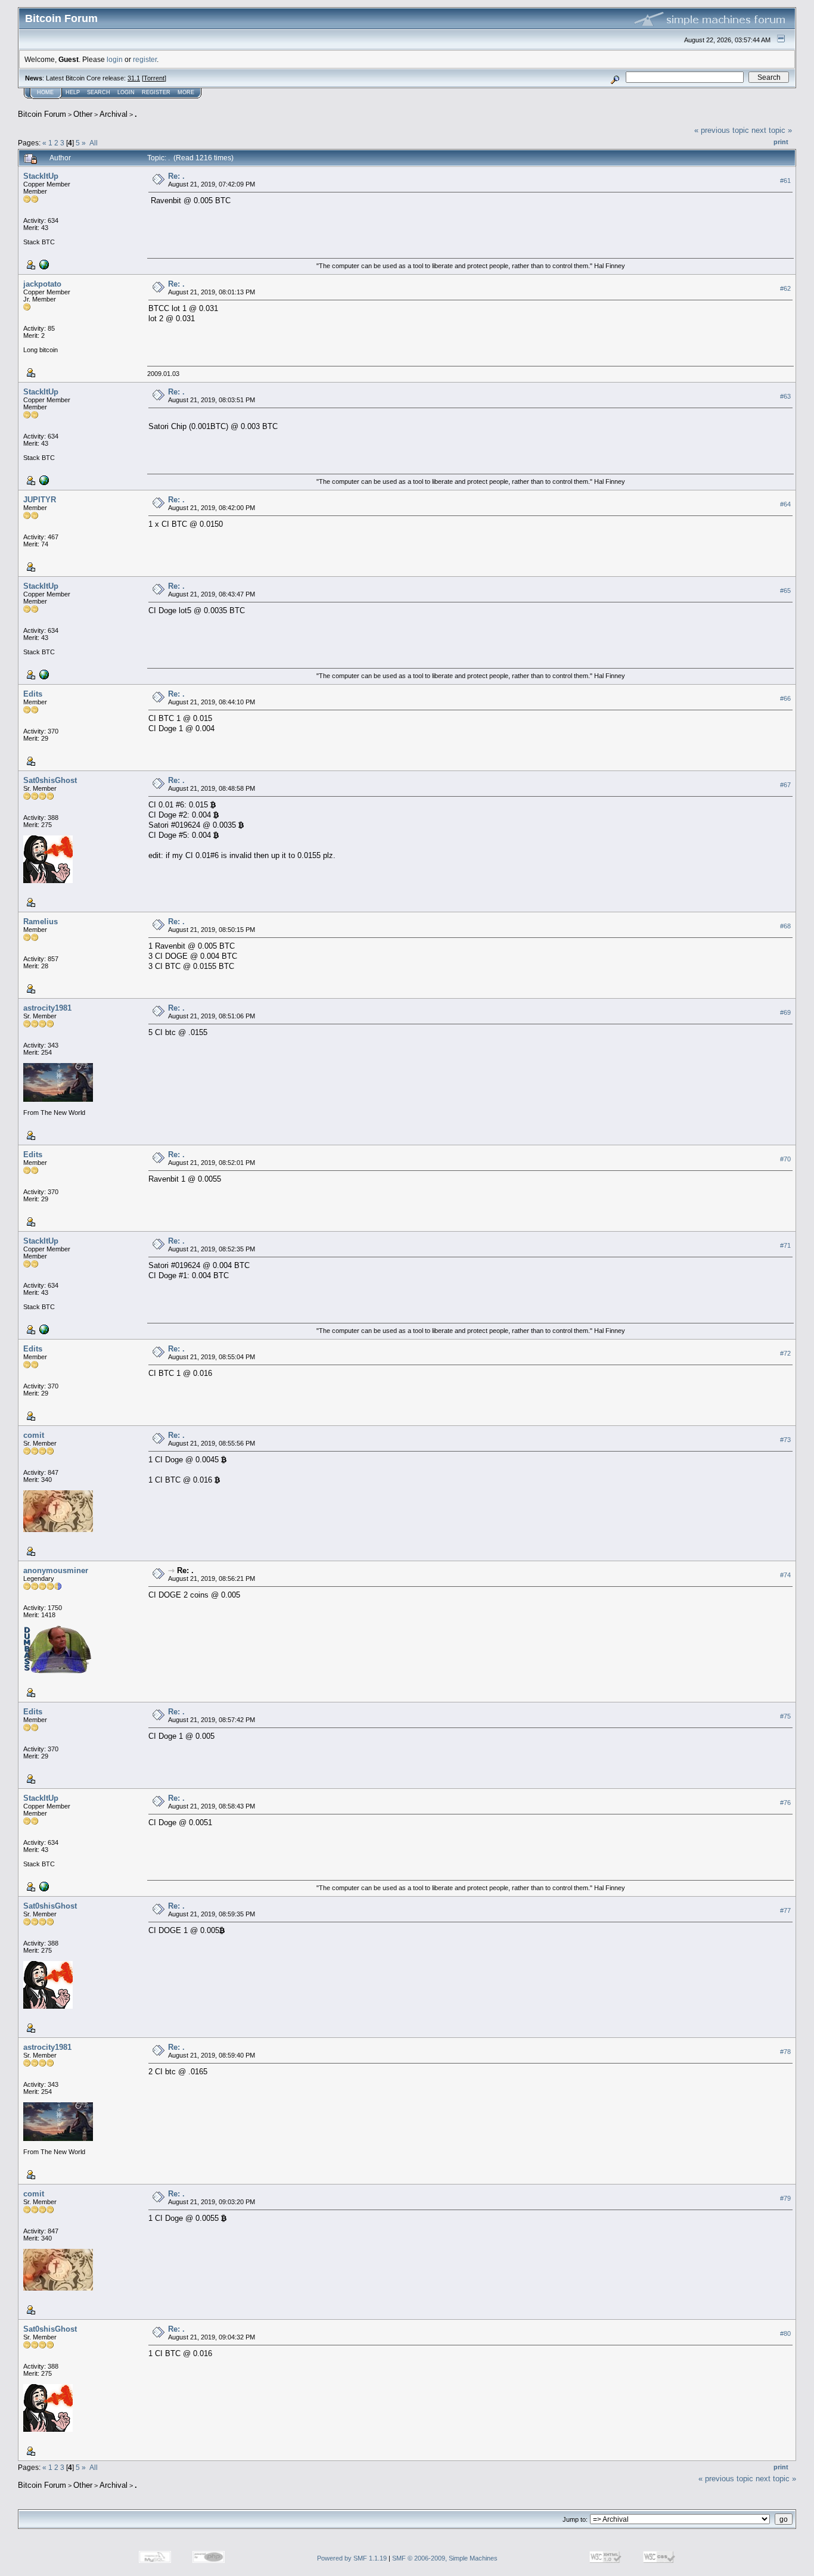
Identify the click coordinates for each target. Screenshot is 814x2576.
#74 (785, 1575)
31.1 (134, 78)
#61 (785, 181)
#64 (785, 504)
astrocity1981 (47, 1008)
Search (99, 92)
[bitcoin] (43, 264)
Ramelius (41, 922)
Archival (114, 114)
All (94, 143)
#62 (785, 288)
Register (156, 92)
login (115, 59)
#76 (785, 1803)
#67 (785, 785)
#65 (785, 591)
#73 (785, 1440)
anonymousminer (56, 1570)
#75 (785, 1716)
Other (83, 114)
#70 (785, 1159)
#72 (785, 1353)
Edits (33, 694)
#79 (785, 2198)
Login (126, 92)
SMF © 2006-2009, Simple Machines (445, 2558)
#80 (785, 2333)
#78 (785, 2052)
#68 (785, 926)
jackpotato (42, 284)
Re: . (176, 176)
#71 (785, 1245)
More (186, 92)
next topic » (772, 130)
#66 (785, 698)
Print (781, 142)
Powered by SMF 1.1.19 (352, 2558)
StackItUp (41, 176)
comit (34, 1435)
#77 (785, 1910)
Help (73, 92)
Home (45, 92)
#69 (785, 1012)
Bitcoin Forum (42, 114)
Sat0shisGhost (50, 780)
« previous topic (722, 130)
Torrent (154, 78)
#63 (785, 396)
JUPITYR (40, 500)
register (145, 59)
